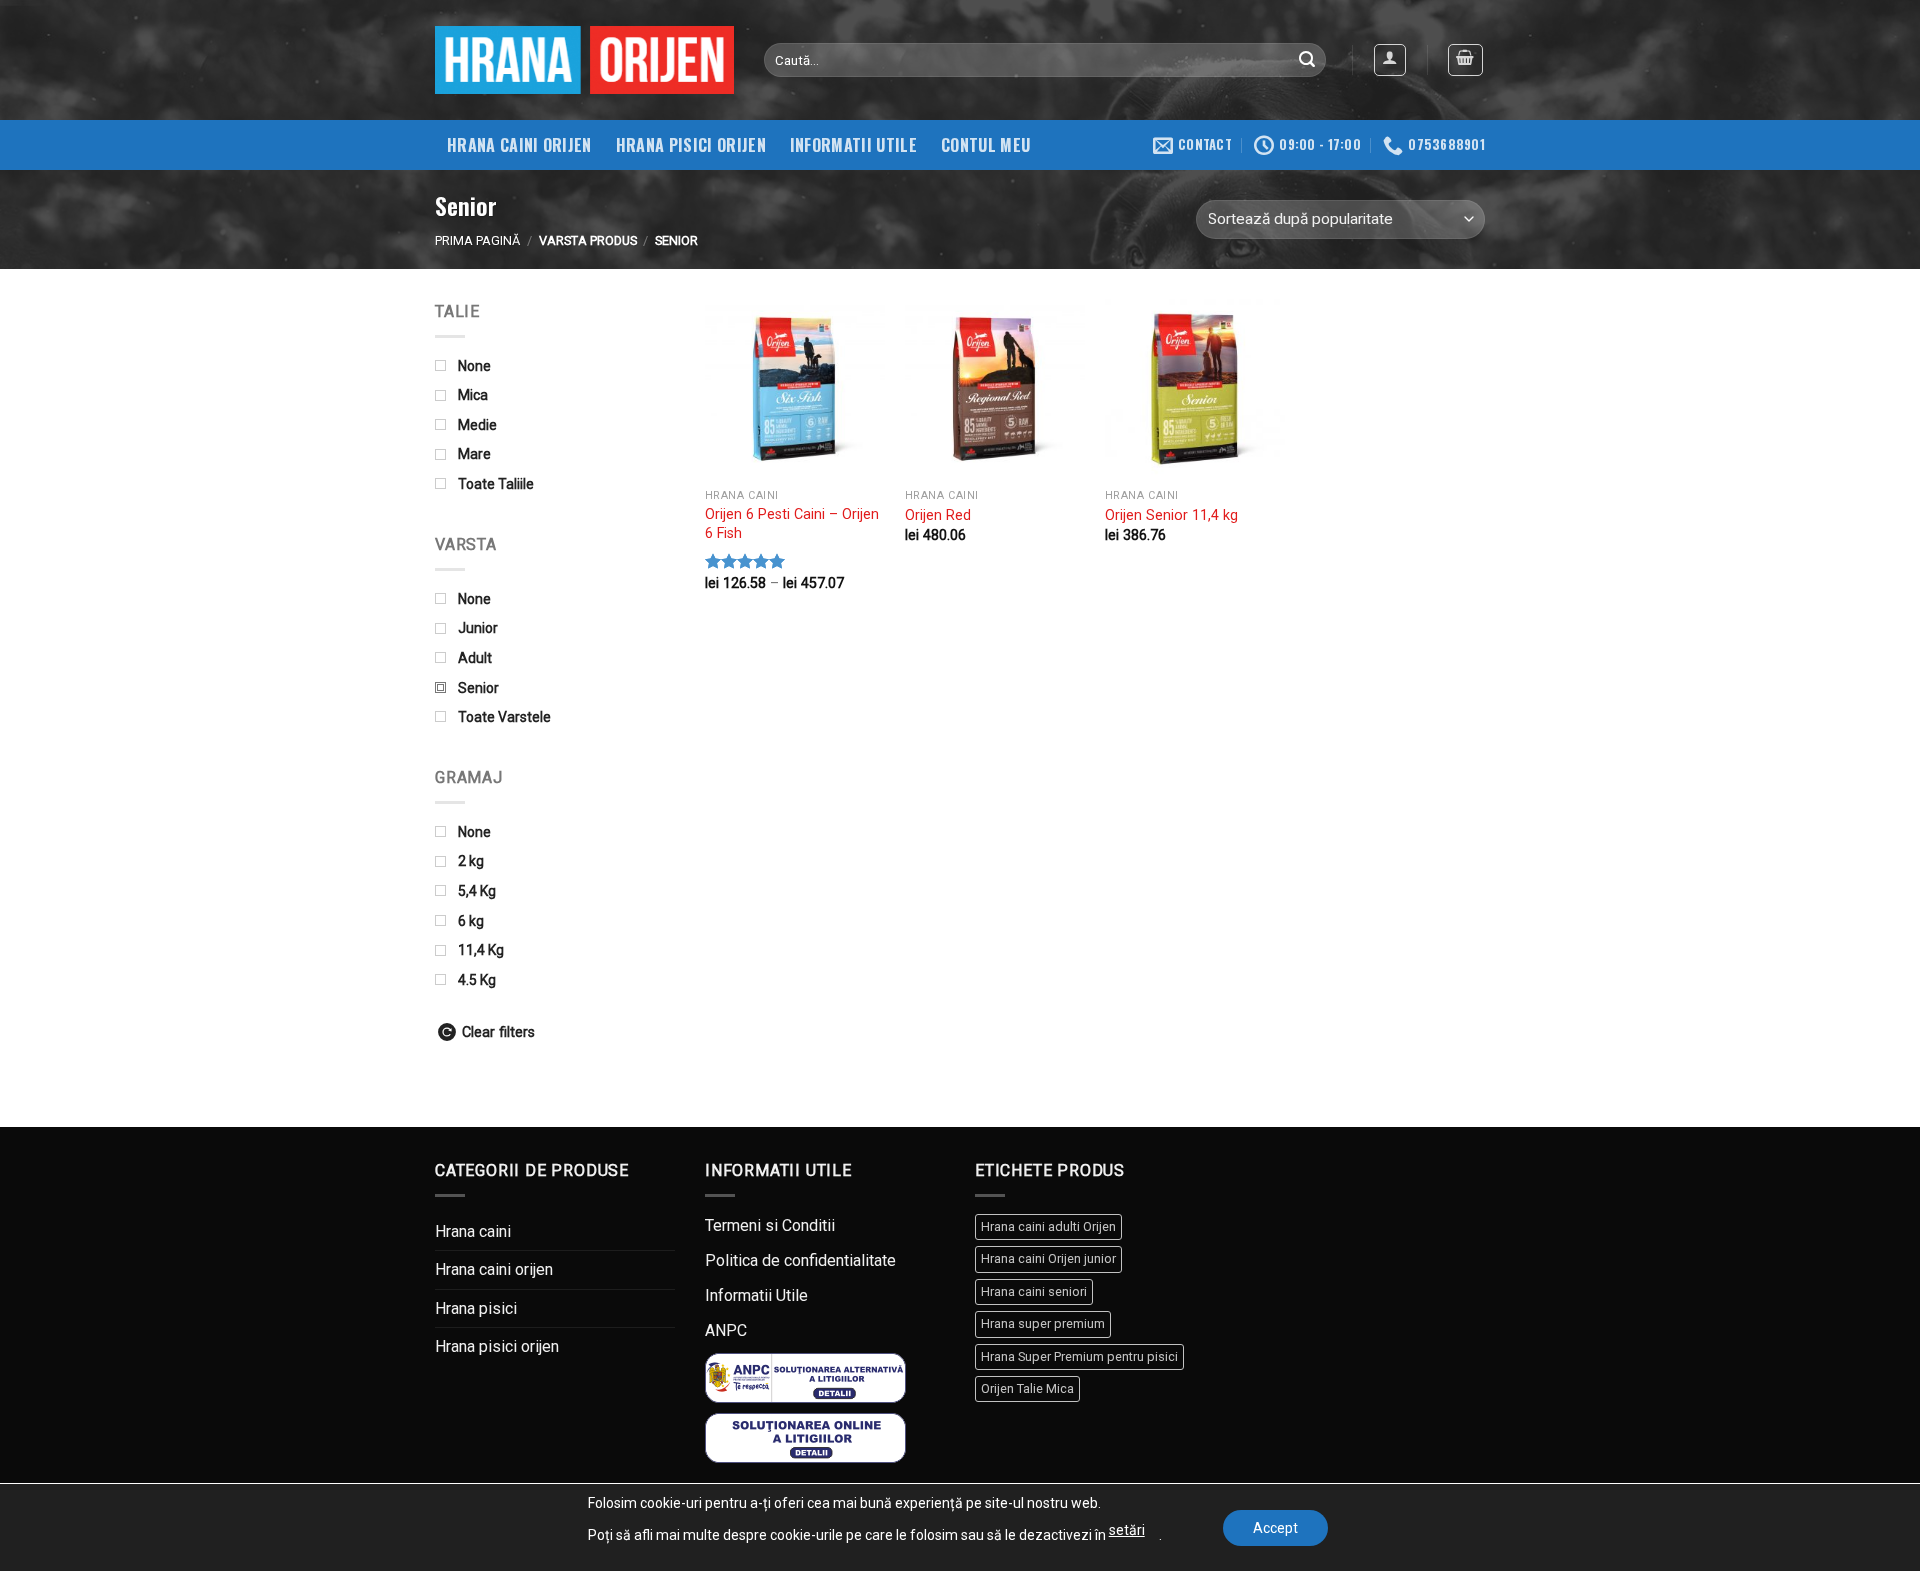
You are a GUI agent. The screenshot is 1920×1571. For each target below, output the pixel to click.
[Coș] (1466, 60)
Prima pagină (477, 240)
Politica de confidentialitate (800, 1260)
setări (1127, 1530)
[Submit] (1308, 60)
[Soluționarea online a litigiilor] (805, 1436)
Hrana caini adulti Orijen (1048, 1226)
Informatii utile (853, 145)
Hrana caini (473, 1231)
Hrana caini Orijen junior (1048, 1258)
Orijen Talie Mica (1027, 1388)
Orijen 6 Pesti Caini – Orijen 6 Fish (792, 524)
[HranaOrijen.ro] (584, 59)
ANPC (726, 1330)
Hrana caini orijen (519, 145)
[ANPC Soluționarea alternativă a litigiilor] (805, 1377)
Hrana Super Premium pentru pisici (1079, 1356)
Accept (1275, 1528)
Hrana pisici (476, 1308)
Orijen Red (938, 515)
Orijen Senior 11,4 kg (1171, 515)
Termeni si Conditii (770, 1225)
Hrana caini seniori (1034, 1291)
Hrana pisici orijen (691, 145)
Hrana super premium (1043, 1323)
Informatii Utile (756, 1295)
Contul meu (985, 145)
